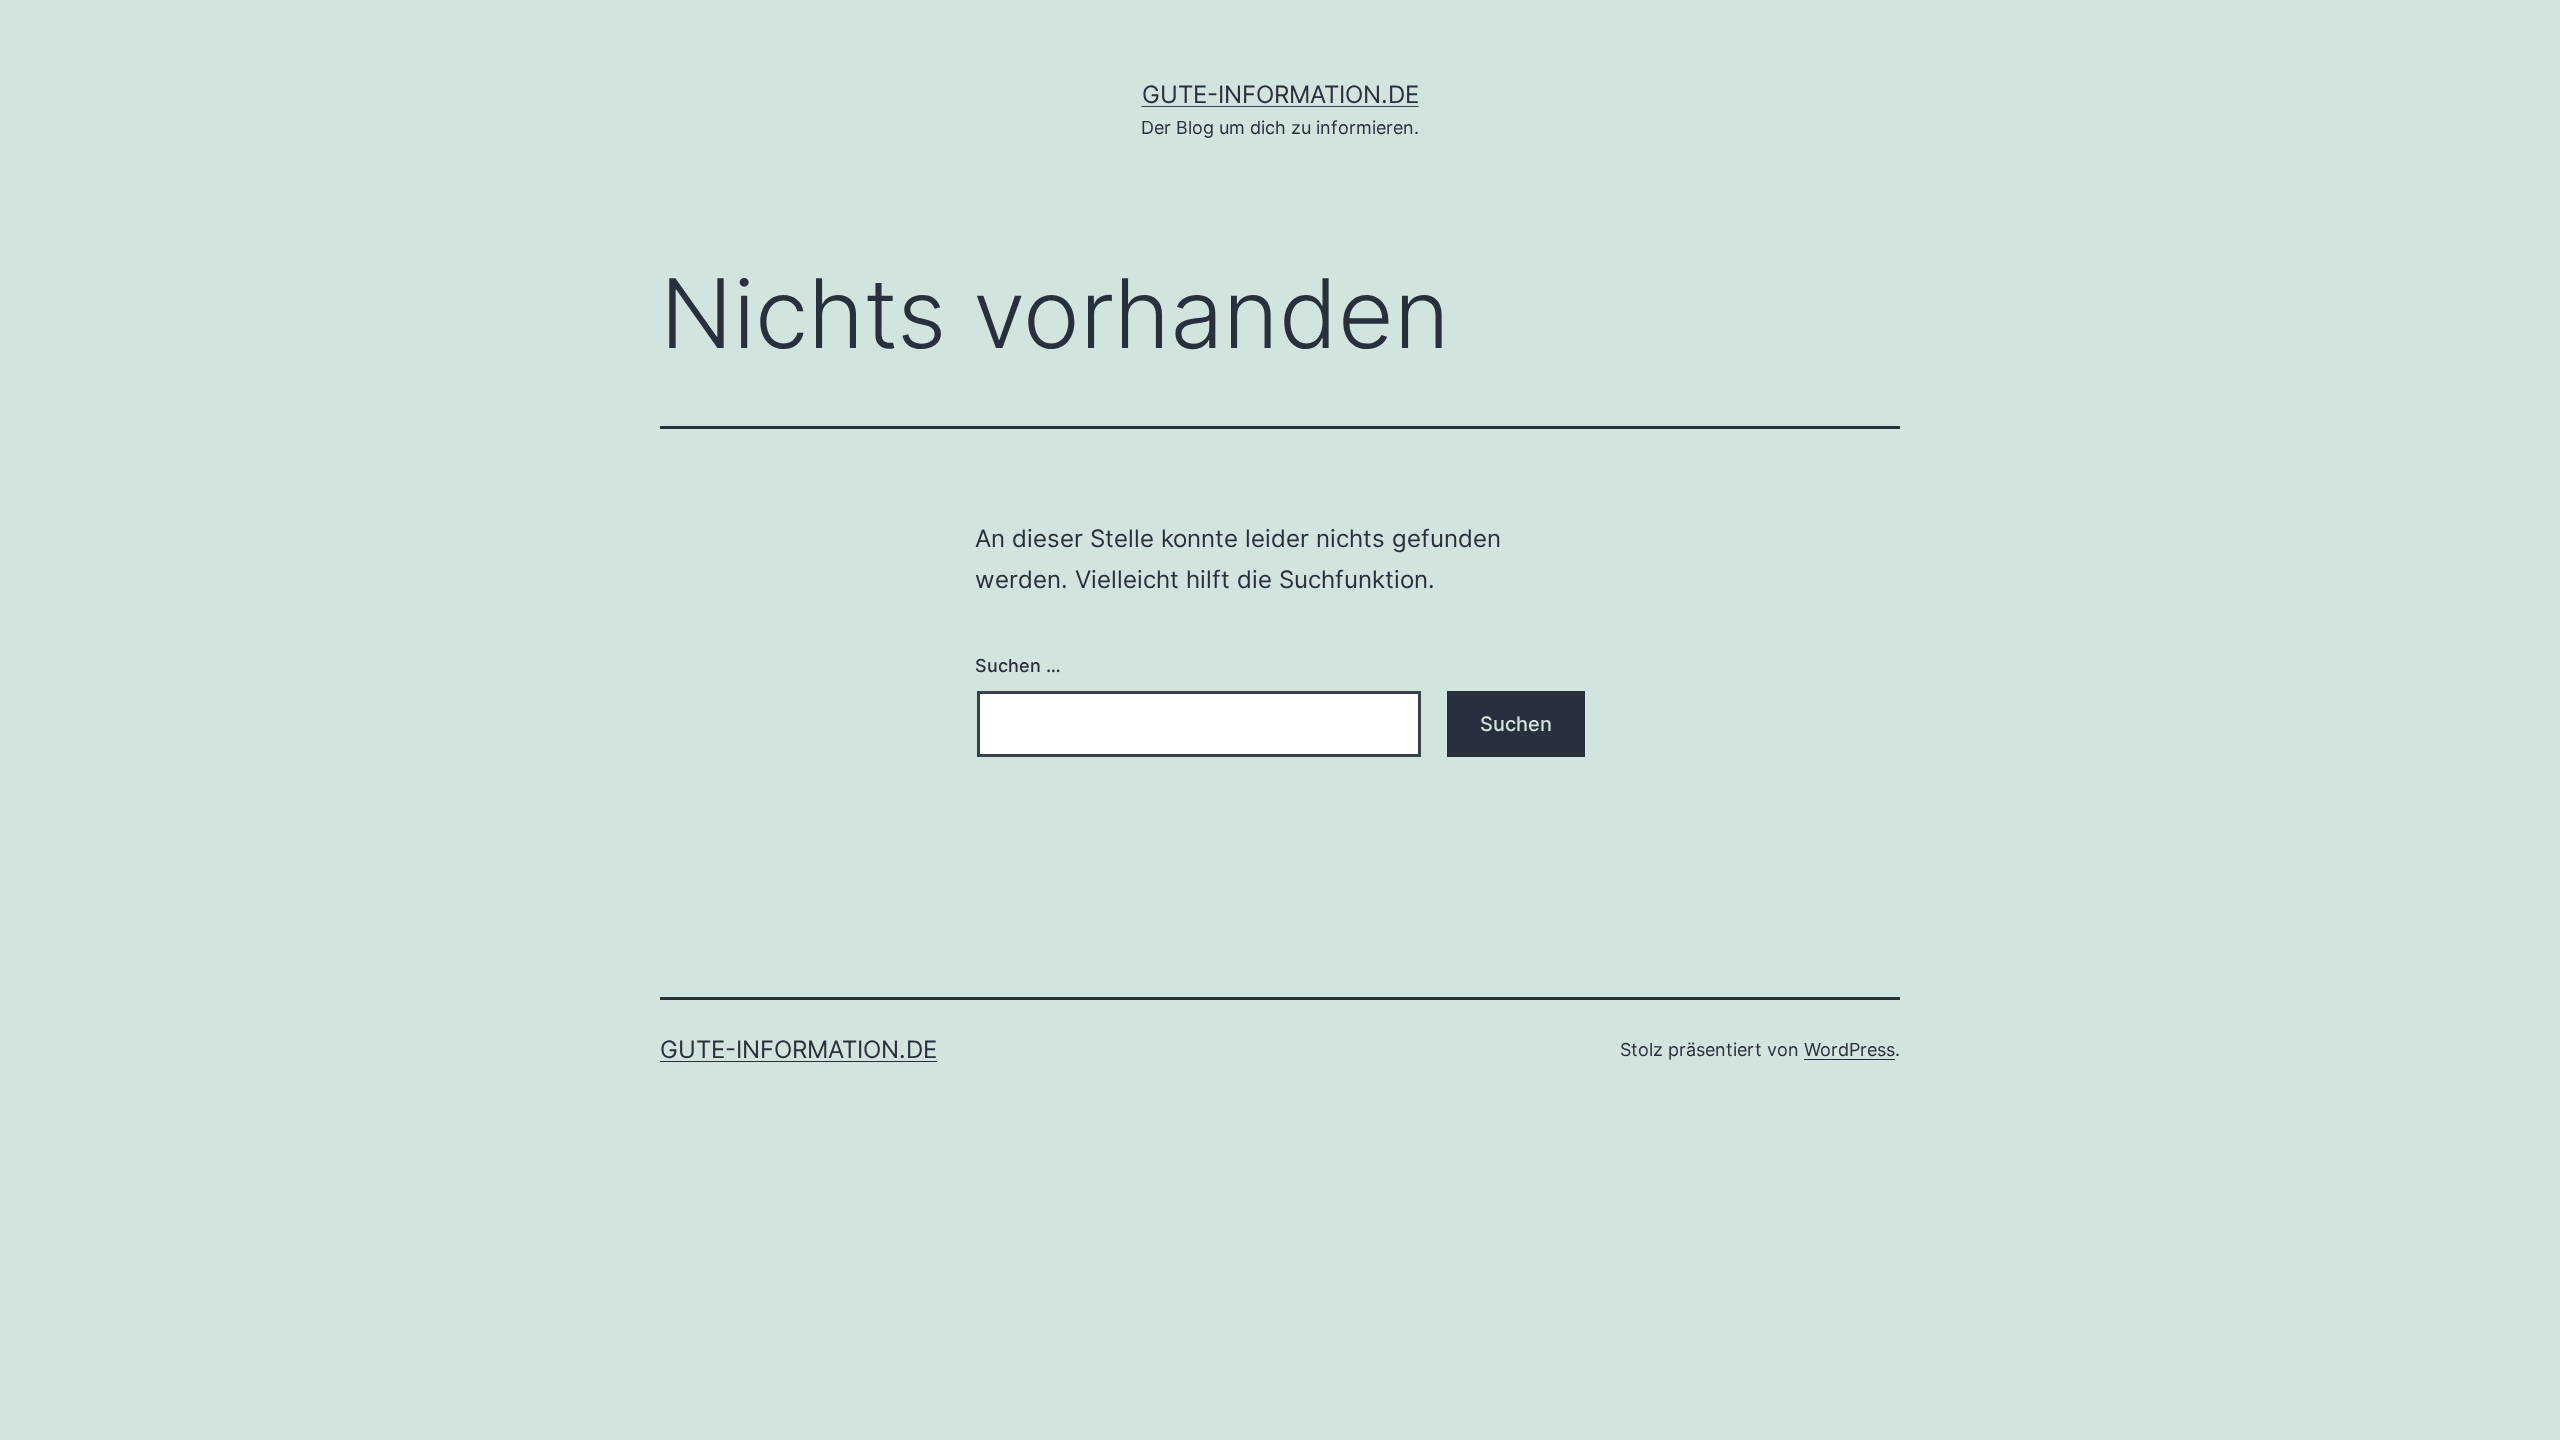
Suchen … (1018, 665)
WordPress (1849, 1049)
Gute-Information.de (1280, 94)
